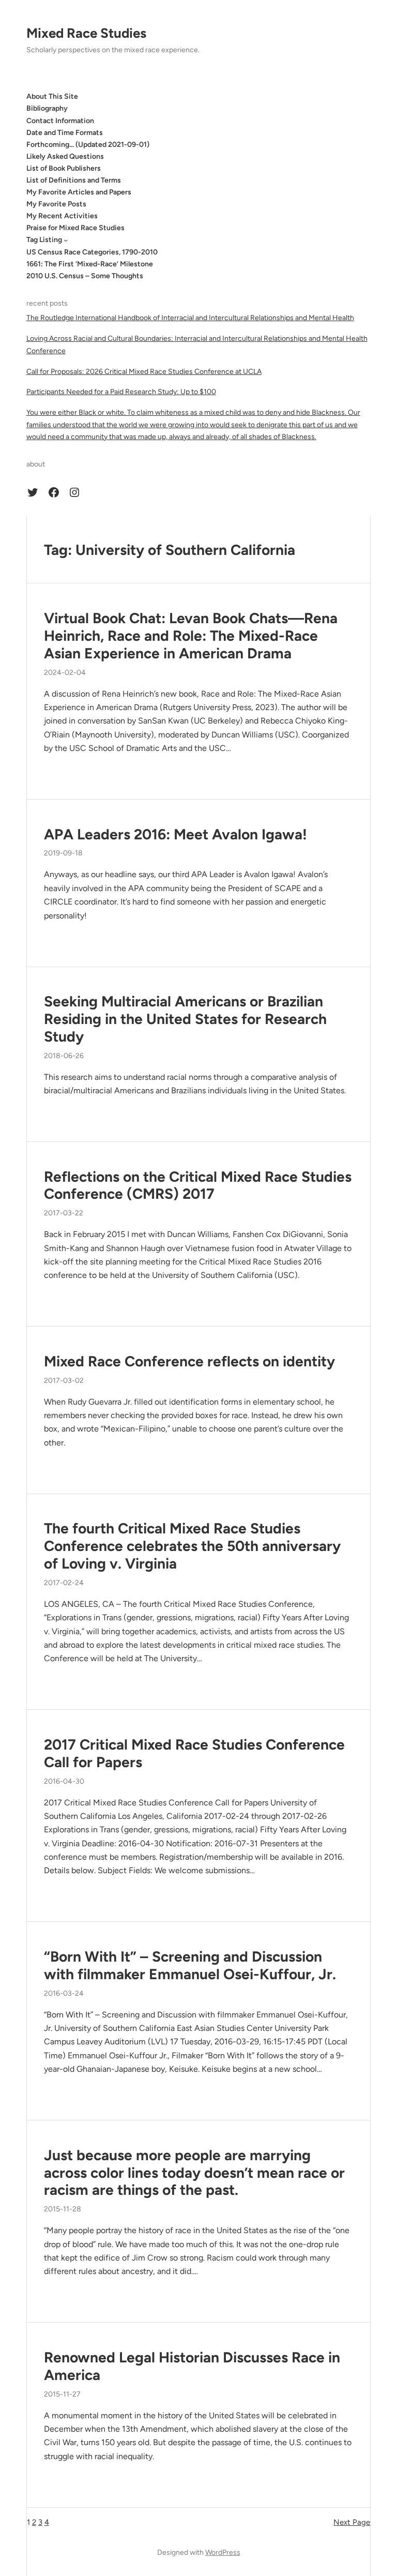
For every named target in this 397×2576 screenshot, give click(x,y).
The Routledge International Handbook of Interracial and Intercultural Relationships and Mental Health (190, 318)
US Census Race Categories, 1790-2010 (92, 252)
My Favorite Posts (56, 204)
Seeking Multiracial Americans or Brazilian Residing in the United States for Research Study (185, 1019)
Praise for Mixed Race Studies (75, 228)
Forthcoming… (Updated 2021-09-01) (88, 145)
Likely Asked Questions (65, 156)
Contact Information (60, 121)
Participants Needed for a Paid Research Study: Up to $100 (121, 392)
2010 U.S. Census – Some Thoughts (85, 276)
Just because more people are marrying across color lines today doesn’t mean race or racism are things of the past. (194, 2173)
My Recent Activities (62, 216)
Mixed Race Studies (86, 33)
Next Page (352, 2522)
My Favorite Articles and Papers (79, 192)
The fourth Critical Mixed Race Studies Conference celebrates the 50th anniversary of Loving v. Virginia (192, 1546)
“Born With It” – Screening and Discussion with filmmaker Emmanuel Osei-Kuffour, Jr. (190, 1965)
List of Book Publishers (64, 168)
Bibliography (47, 108)
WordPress (223, 2552)
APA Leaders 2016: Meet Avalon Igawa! (175, 834)
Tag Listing (44, 240)
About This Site (52, 96)
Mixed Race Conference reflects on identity (189, 1361)
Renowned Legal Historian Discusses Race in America (192, 2366)
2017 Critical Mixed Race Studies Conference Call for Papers (194, 1753)
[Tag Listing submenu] (66, 240)
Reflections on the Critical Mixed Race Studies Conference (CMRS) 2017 (198, 1186)
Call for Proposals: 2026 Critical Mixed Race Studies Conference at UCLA (144, 372)
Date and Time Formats (65, 133)
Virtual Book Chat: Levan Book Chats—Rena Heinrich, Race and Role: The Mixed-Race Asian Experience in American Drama (191, 636)
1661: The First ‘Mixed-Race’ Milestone (90, 264)
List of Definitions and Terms (74, 180)
